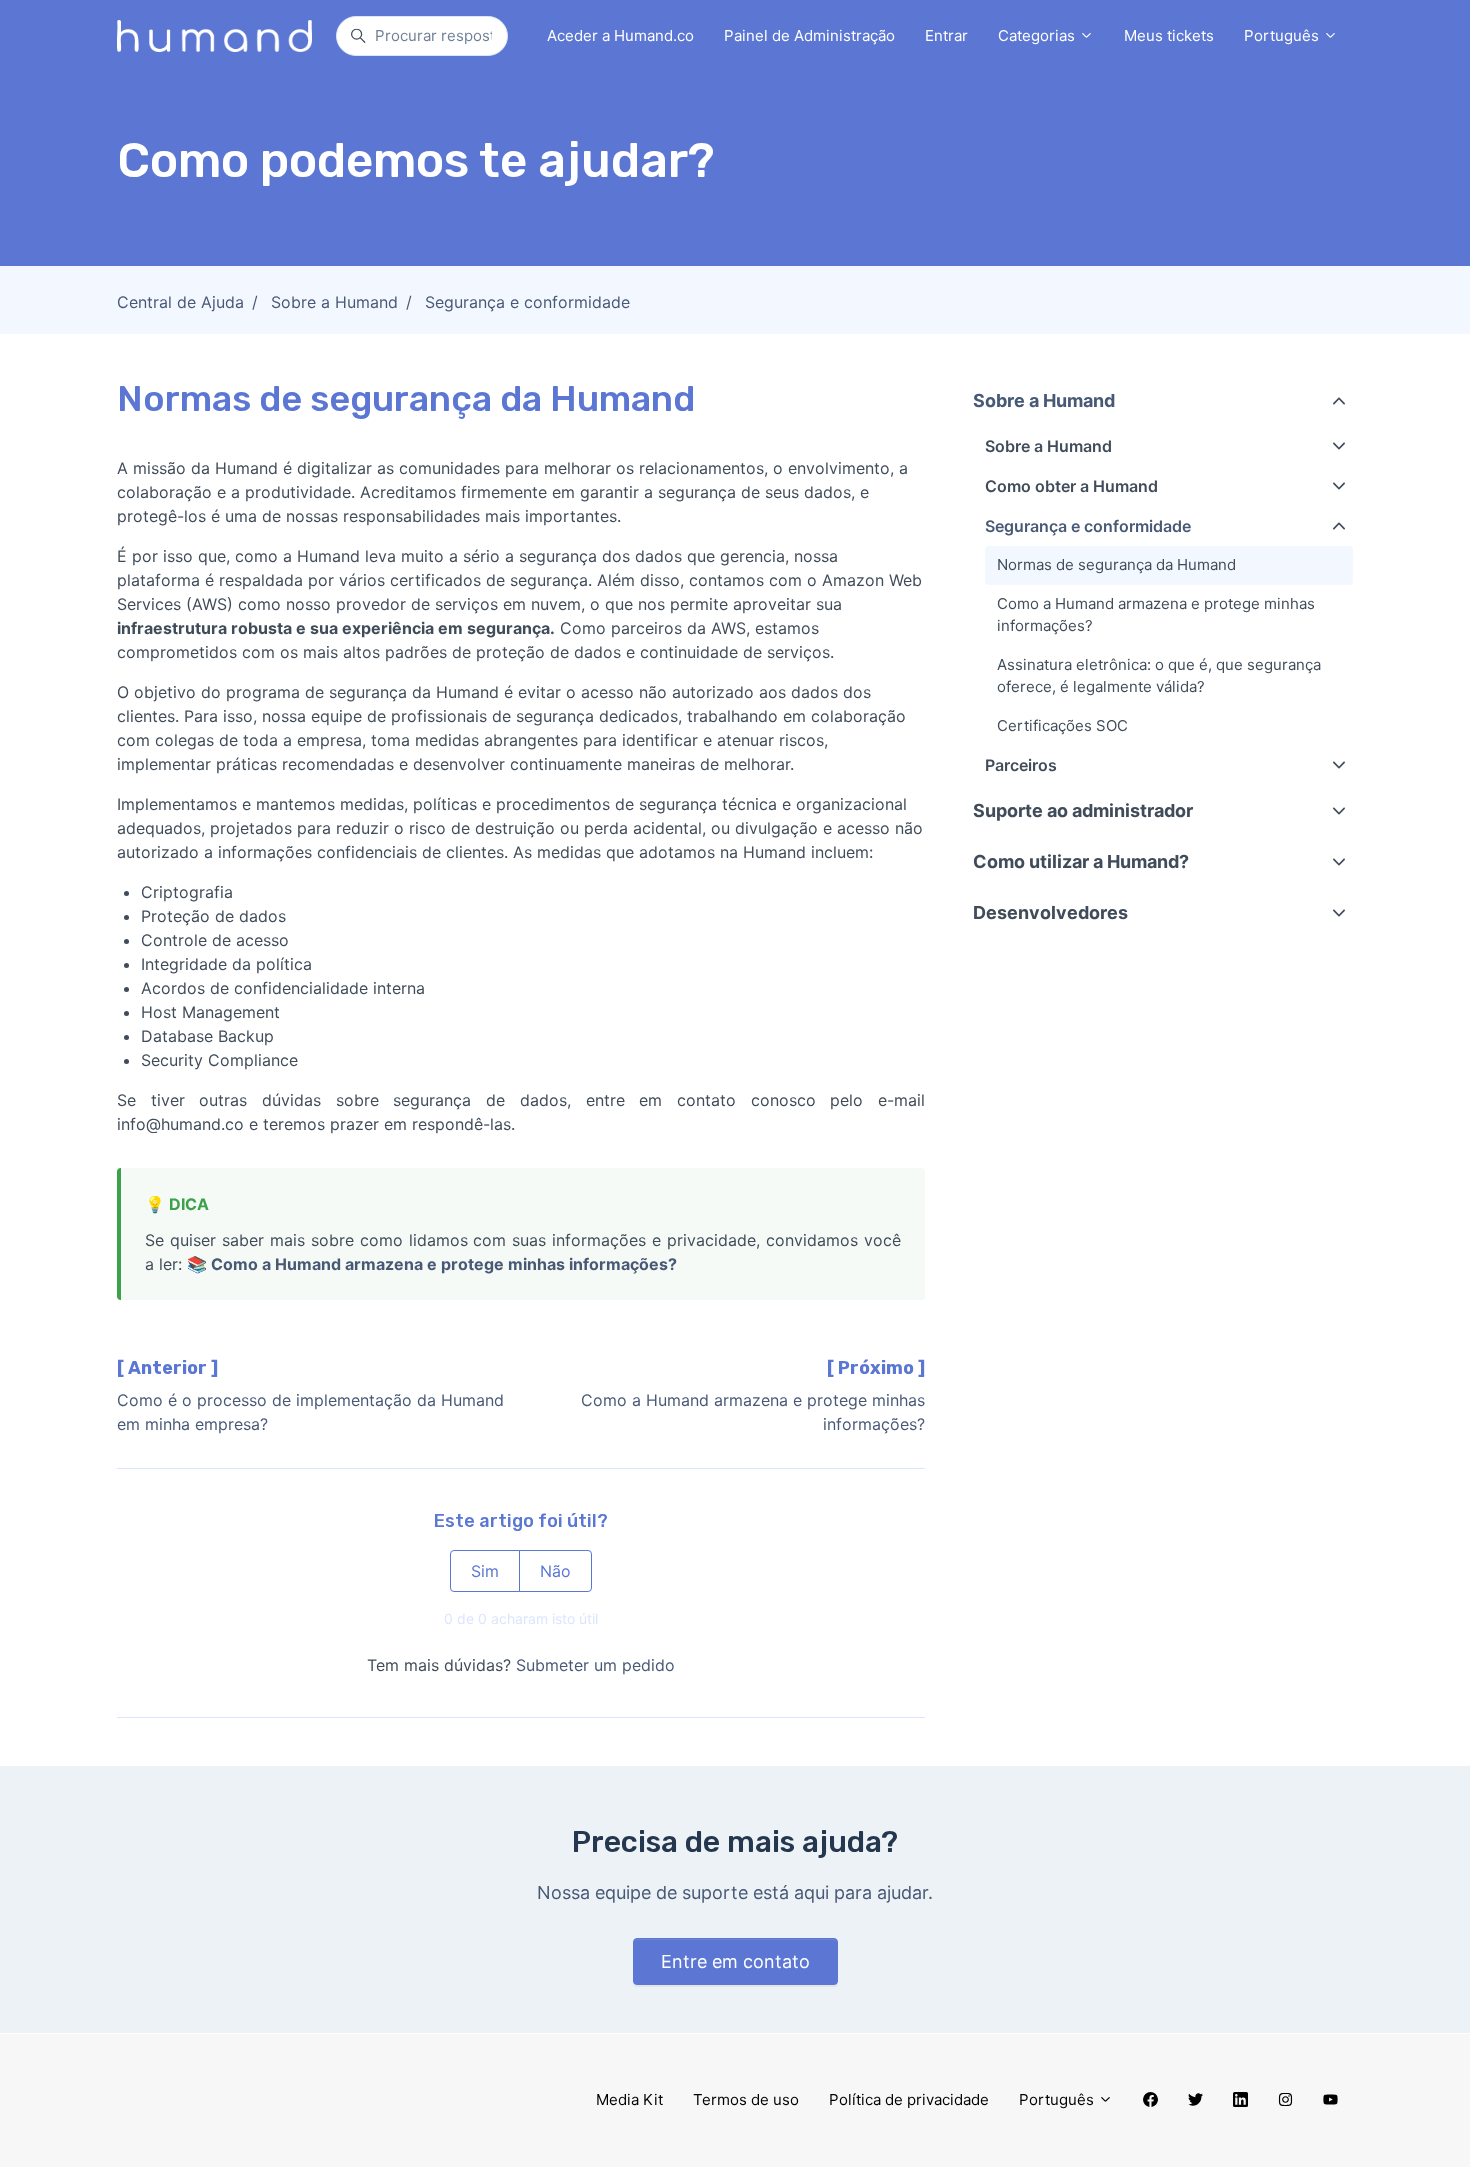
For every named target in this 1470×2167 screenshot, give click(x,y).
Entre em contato (735, 1961)
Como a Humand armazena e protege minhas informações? (444, 1264)
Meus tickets (1169, 35)
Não (555, 1571)
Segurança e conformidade (527, 302)
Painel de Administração (809, 35)
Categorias (1038, 35)
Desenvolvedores (1050, 912)
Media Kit (629, 2099)
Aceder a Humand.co (620, 35)
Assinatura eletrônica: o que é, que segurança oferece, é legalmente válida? (1159, 676)
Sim (485, 1571)
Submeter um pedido (595, 1665)
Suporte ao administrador (1083, 810)
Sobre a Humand (334, 302)
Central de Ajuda (180, 302)
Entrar (946, 35)
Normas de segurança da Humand (1116, 564)
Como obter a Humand (1071, 486)
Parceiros (1021, 765)
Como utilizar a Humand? (1081, 861)
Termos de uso (746, 2099)
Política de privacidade (909, 2099)
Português (1283, 35)
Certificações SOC (1062, 725)
